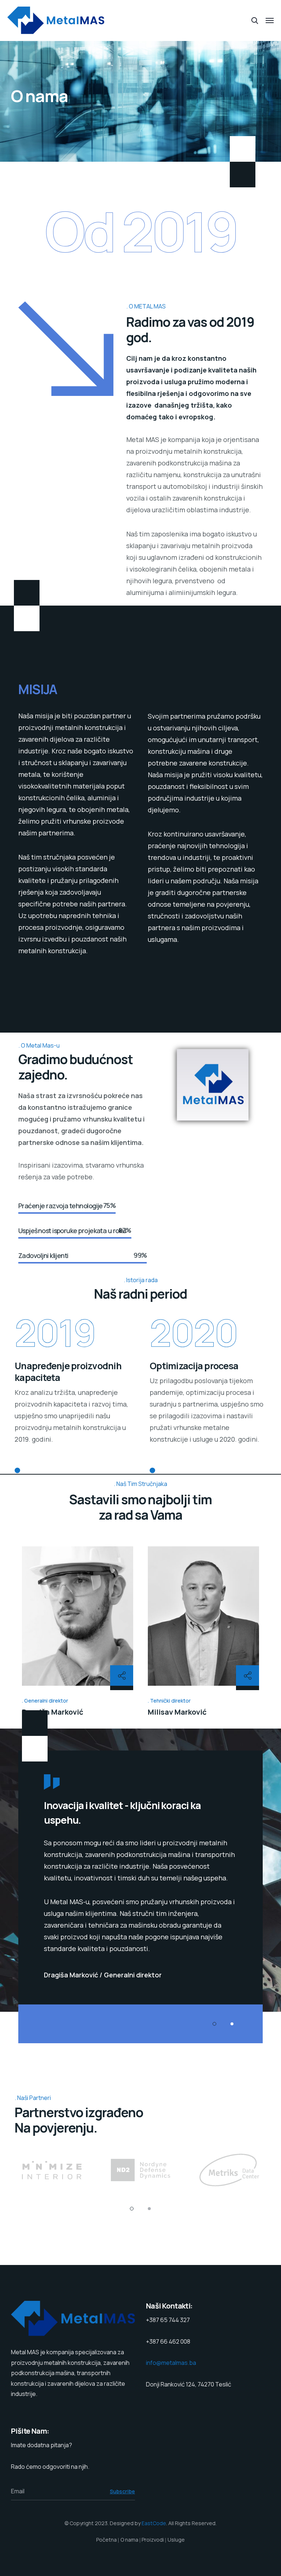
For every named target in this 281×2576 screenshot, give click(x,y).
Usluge (176, 2540)
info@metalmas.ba (171, 2363)
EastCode (154, 2523)
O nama (129, 2540)
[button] (214, 2024)
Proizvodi (153, 2540)
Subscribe (122, 2491)
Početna (106, 2540)
